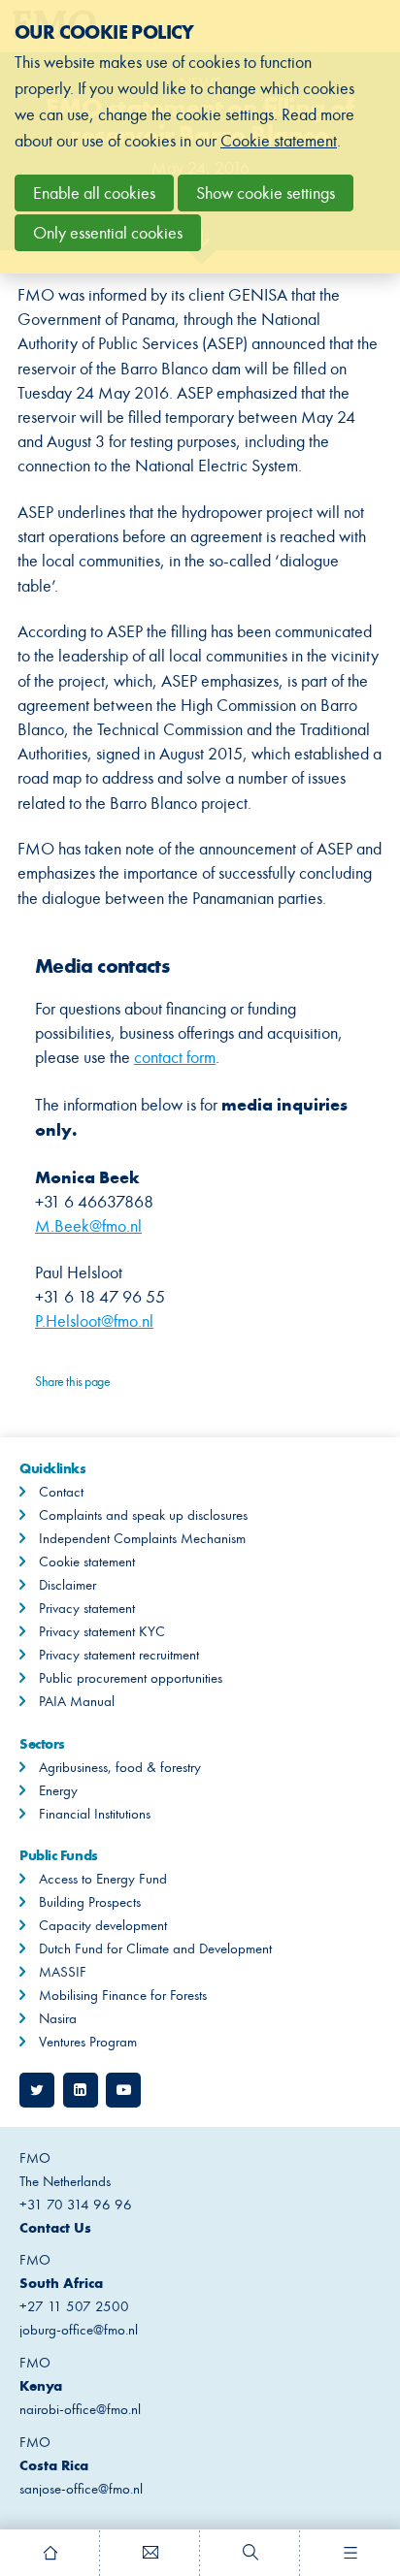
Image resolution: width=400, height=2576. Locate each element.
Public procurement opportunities (131, 1678)
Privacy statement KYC (102, 1631)
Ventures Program (88, 2042)
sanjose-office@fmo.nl (81, 2489)
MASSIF (63, 1972)
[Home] (50, 2553)
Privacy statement (87, 1608)
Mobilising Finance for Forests (123, 1995)
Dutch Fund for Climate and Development (155, 1948)
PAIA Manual (77, 1701)
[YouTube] (123, 2090)
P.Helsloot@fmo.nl (94, 1321)
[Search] (250, 2553)
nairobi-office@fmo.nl (80, 2409)
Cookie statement (87, 1562)
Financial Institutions (95, 1814)
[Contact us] (150, 2553)
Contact (61, 1492)
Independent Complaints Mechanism (142, 1538)
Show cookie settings (266, 193)
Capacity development (103, 1925)
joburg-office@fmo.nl (79, 2330)
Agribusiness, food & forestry (120, 1767)
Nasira (58, 2018)
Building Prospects (90, 1902)
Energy (58, 1790)
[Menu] (350, 2553)
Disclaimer (67, 1585)
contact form (175, 1057)
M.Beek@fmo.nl (88, 1226)
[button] (50, 1414)
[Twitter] (37, 2090)
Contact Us (55, 2227)
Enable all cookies (94, 193)
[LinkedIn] (81, 2090)
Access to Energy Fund (103, 1879)
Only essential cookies (108, 233)
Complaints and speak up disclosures (143, 1515)
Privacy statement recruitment (119, 1655)
